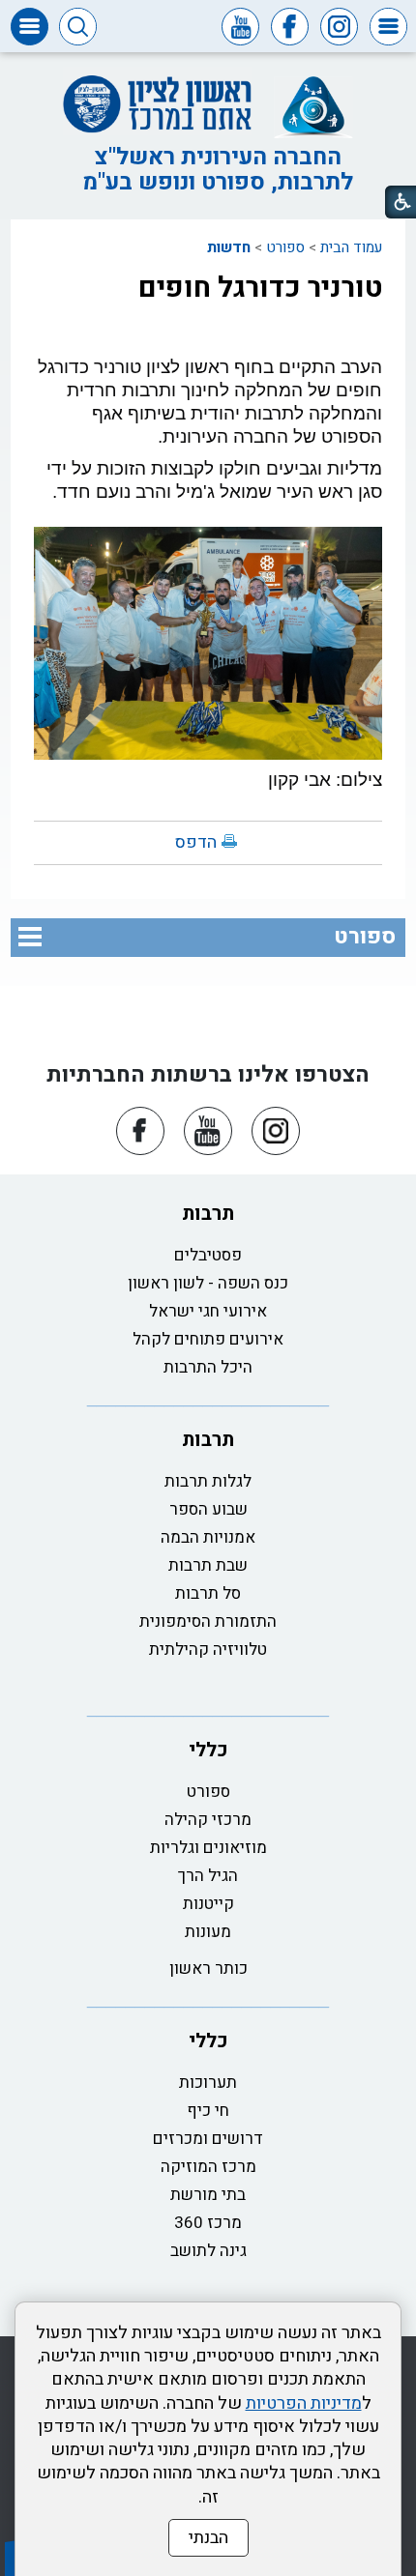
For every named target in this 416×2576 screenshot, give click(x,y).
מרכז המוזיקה (208, 2167)
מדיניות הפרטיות (304, 2403)
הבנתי (208, 2538)
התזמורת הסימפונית (208, 1621)
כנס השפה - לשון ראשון (208, 1283)
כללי (208, 1750)
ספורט (285, 247)
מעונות (208, 1932)
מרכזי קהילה (208, 1820)
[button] (388, 27)
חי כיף (208, 2111)
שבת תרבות (208, 1565)
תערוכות (208, 2083)
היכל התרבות (208, 1367)
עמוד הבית (351, 247)
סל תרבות (208, 1593)
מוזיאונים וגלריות (208, 1848)
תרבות (208, 1214)
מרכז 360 (208, 2223)
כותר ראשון (208, 1968)
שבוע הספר (208, 1509)
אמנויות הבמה (208, 1537)
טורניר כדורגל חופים (260, 288)
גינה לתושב (208, 2251)
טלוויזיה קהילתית (208, 1650)
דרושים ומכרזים (208, 2139)
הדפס (196, 842)
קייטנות (208, 1904)
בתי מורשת (208, 2195)
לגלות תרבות (208, 1481)
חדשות (229, 247)
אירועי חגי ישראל (208, 1311)
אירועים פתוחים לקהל (208, 1339)
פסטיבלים (208, 1255)
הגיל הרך (208, 1876)
